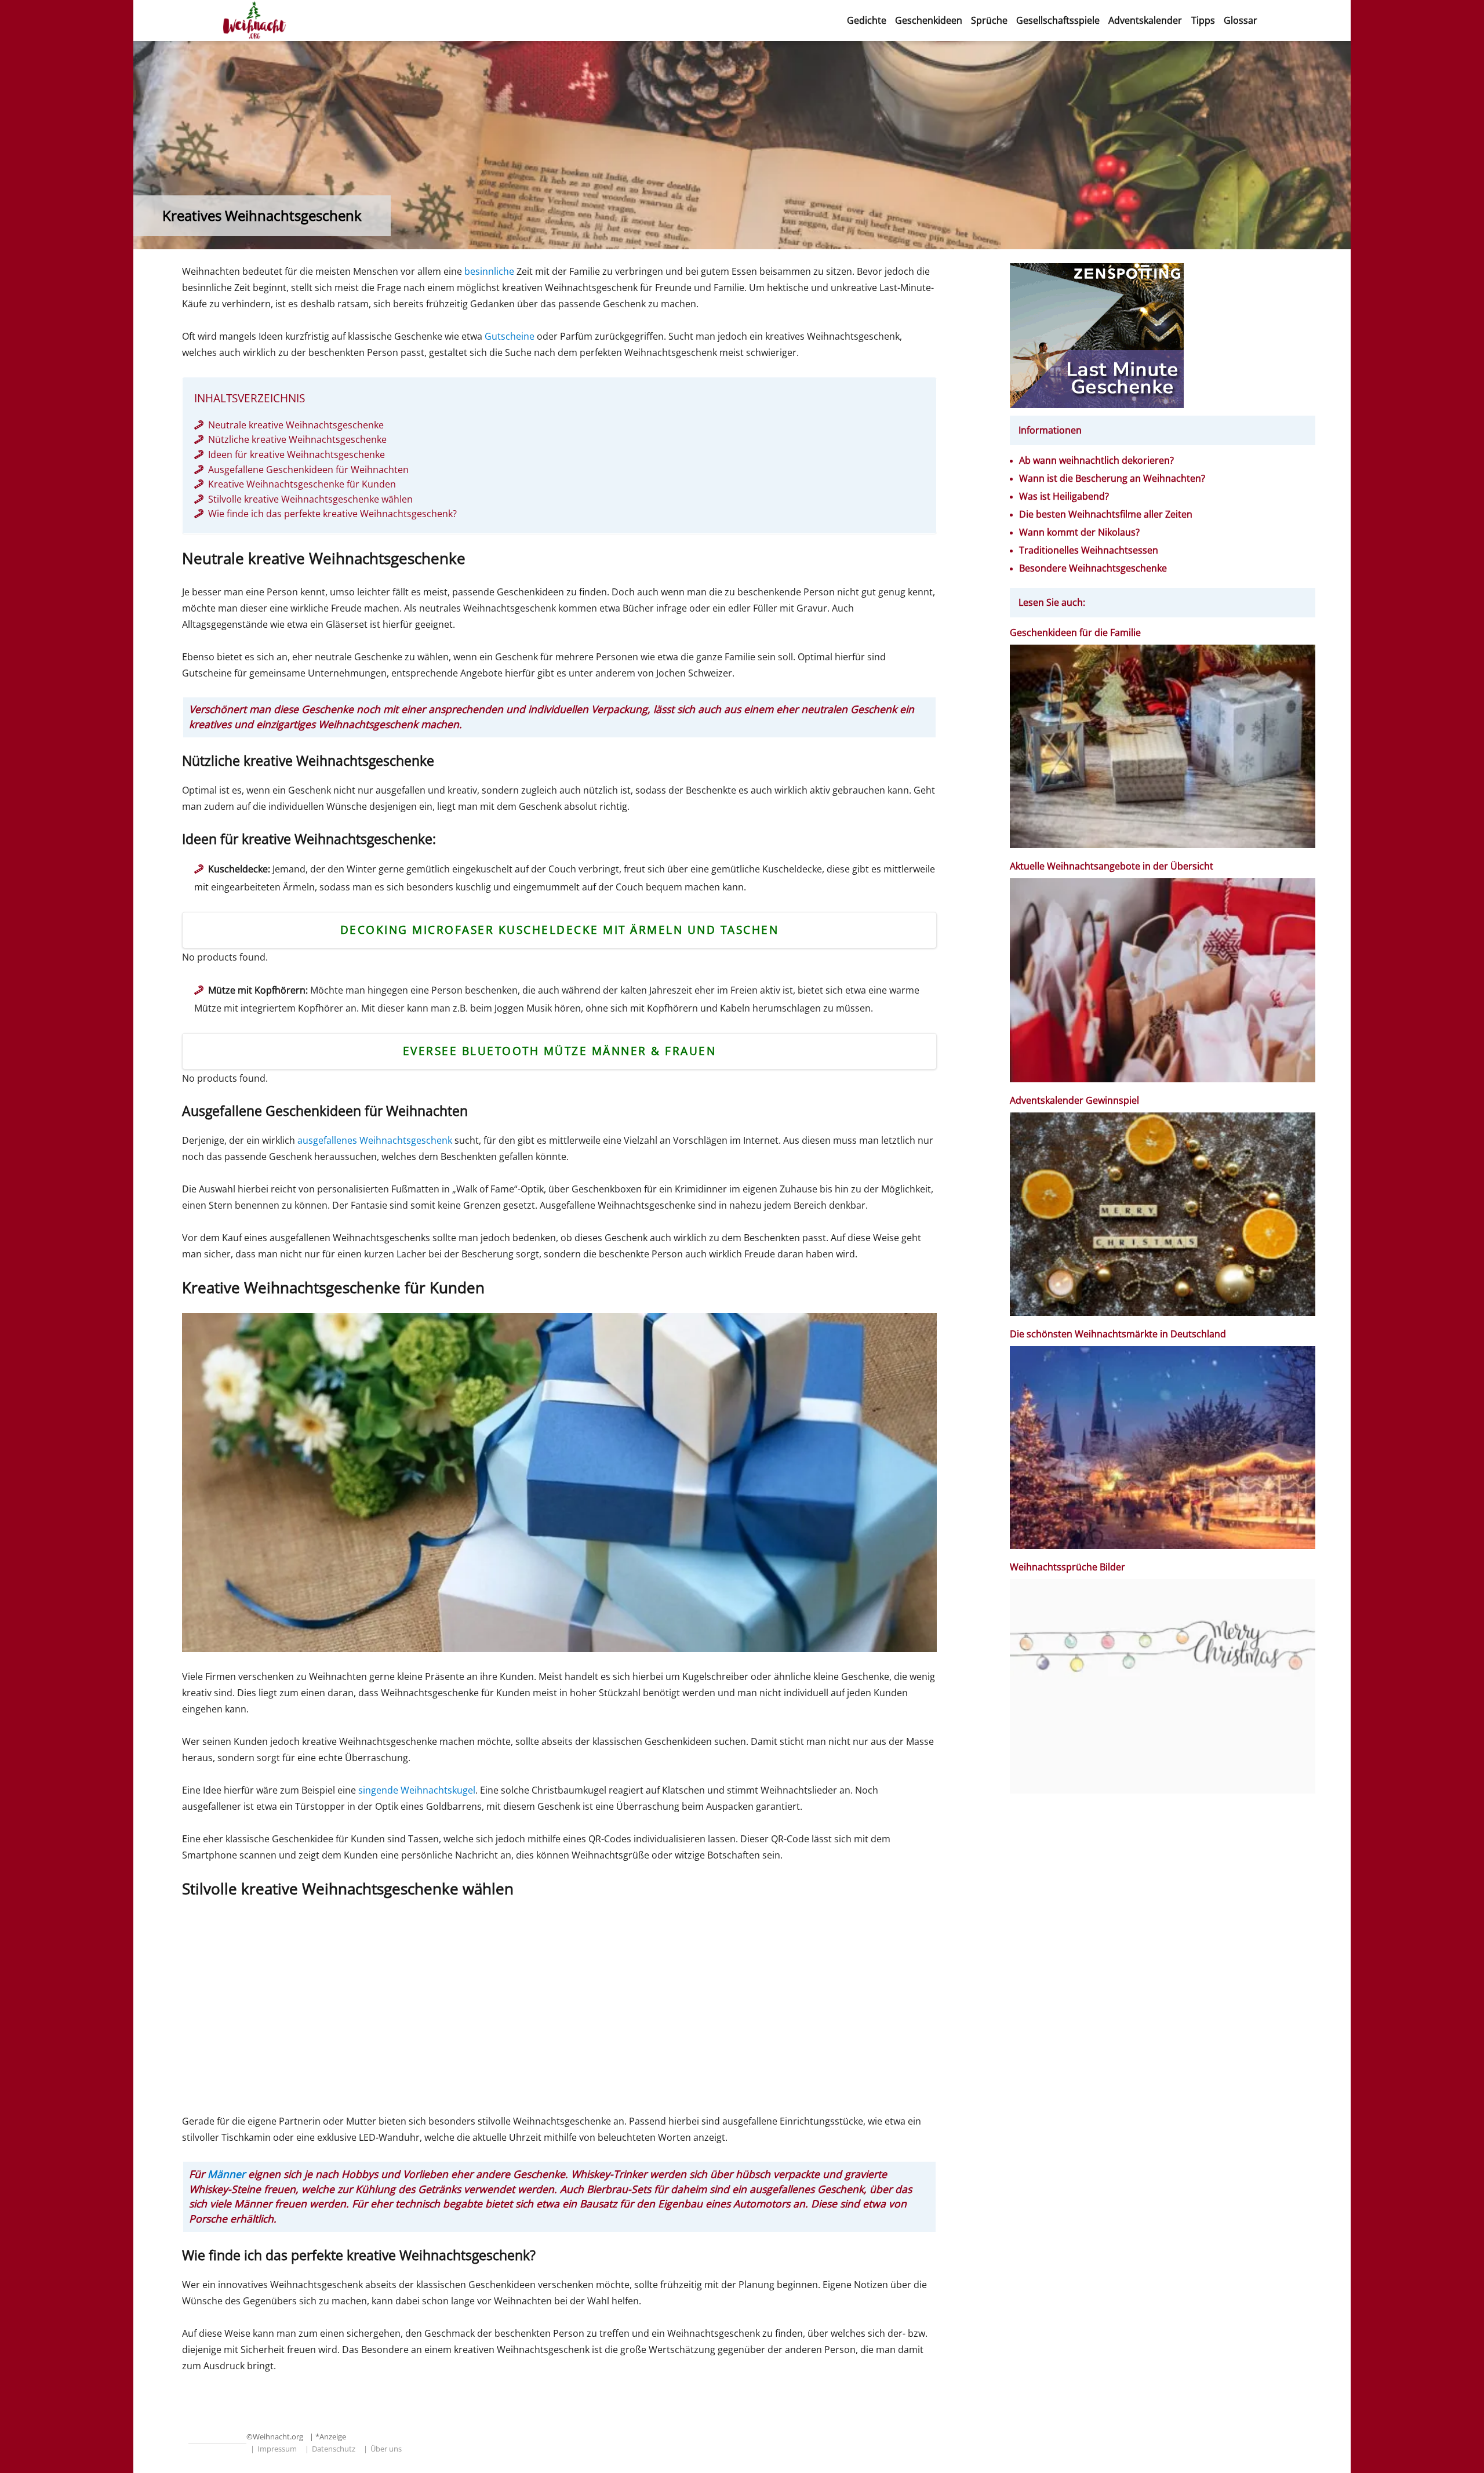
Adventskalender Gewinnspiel (1074, 1101)
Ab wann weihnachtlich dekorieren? (1096, 461)
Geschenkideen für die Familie (1075, 633)
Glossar (1241, 20)
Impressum (277, 2449)
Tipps (1203, 20)
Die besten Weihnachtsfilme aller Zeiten (1106, 514)
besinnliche (489, 271)
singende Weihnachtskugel (417, 1790)
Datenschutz (334, 2449)
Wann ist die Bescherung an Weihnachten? (1112, 479)
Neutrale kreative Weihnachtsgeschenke (296, 425)
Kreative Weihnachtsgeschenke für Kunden (302, 484)
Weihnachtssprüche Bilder (1067, 1567)
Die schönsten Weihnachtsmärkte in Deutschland (1119, 1334)
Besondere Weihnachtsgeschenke (1093, 568)
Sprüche (989, 20)
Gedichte (867, 20)
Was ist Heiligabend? (1064, 497)
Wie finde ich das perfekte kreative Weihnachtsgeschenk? (332, 514)
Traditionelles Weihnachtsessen (1089, 550)
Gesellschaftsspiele (1058, 20)
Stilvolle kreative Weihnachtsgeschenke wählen (310, 499)
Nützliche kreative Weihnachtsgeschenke (297, 439)
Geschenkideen (929, 20)
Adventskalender (1145, 20)
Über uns (386, 2449)
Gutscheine (510, 336)
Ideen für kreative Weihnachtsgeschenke (297, 454)
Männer (226, 2174)
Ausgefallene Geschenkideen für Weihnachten (308, 470)
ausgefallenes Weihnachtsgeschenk (375, 1140)
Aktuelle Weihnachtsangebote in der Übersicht (1112, 866)
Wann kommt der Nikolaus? (1079, 532)
